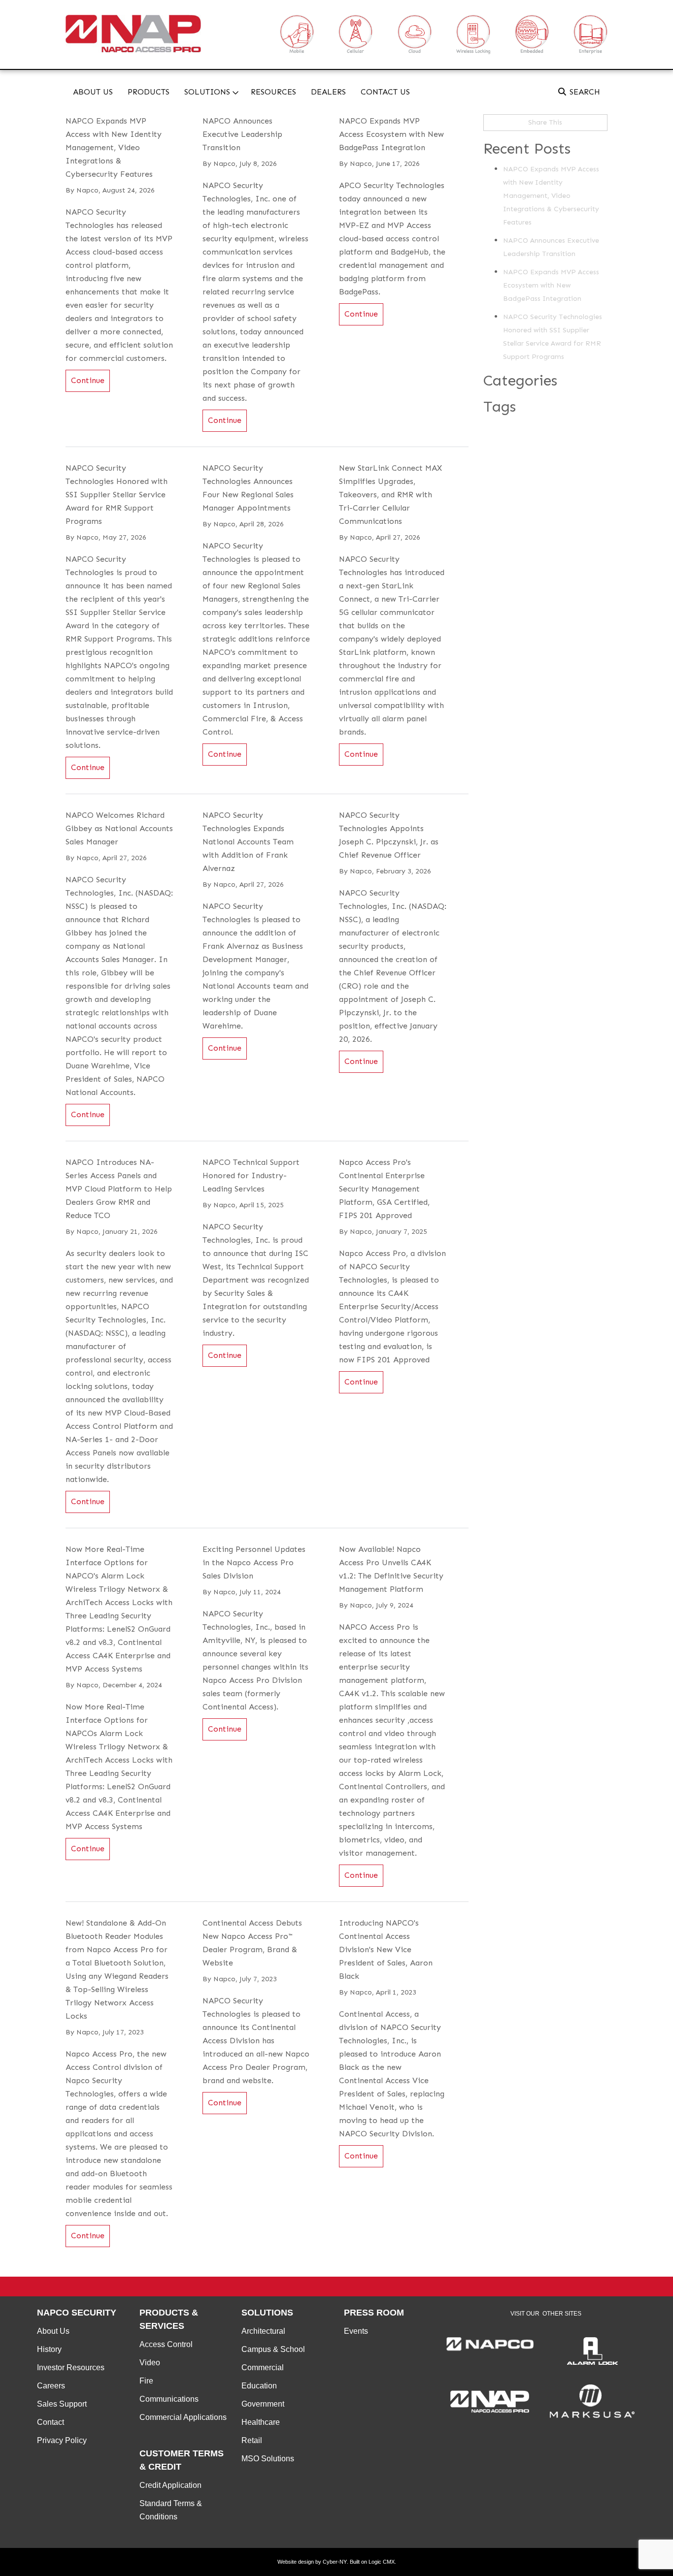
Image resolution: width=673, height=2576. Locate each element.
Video (150, 2363)
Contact (50, 2422)
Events (356, 2331)
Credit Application (170, 2485)
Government (263, 2404)
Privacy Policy (62, 2440)
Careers (51, 2386)
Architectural (263, 2331)
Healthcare (261, 2422)
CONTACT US (385, 92)
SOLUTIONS (207, 92)
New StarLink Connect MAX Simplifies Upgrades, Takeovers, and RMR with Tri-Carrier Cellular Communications (390, 495)
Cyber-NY (335, 2562)
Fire (146, 2381)
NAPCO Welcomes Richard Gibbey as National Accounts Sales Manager (119, 828)
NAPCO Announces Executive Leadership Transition (242, 134)
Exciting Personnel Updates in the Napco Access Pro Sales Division (254, 1562)
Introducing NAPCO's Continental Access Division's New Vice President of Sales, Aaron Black (386, 1949)
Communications (169, 2399)
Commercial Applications (183, 2417)
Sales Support (62, 2404)
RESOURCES (273, 92)
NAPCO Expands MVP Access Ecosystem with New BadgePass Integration (391, 134)
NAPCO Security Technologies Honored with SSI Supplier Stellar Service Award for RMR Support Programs (117, 495)
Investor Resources (71, 2367)
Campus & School (273, 2349)
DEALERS (328, 92)
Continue (88, 380)
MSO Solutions (268, 2459)
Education (259, 2386)
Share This (545, 122)
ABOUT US (93, 92)
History (49, 2349)
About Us (53, 2331)
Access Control (166, 2344)
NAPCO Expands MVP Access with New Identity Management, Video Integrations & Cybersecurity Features (114, 147)
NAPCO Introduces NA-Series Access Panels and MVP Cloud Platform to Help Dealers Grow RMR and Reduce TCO (119, 1189)
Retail (252, 2440)
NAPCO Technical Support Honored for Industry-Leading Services (251, 1175)
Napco (87, 190)
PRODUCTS (149, 92)
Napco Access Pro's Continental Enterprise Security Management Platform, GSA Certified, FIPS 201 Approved (384, 1189)
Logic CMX (382, 2562)
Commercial (263, 2367)
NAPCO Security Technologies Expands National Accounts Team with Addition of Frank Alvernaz (248, 842)
